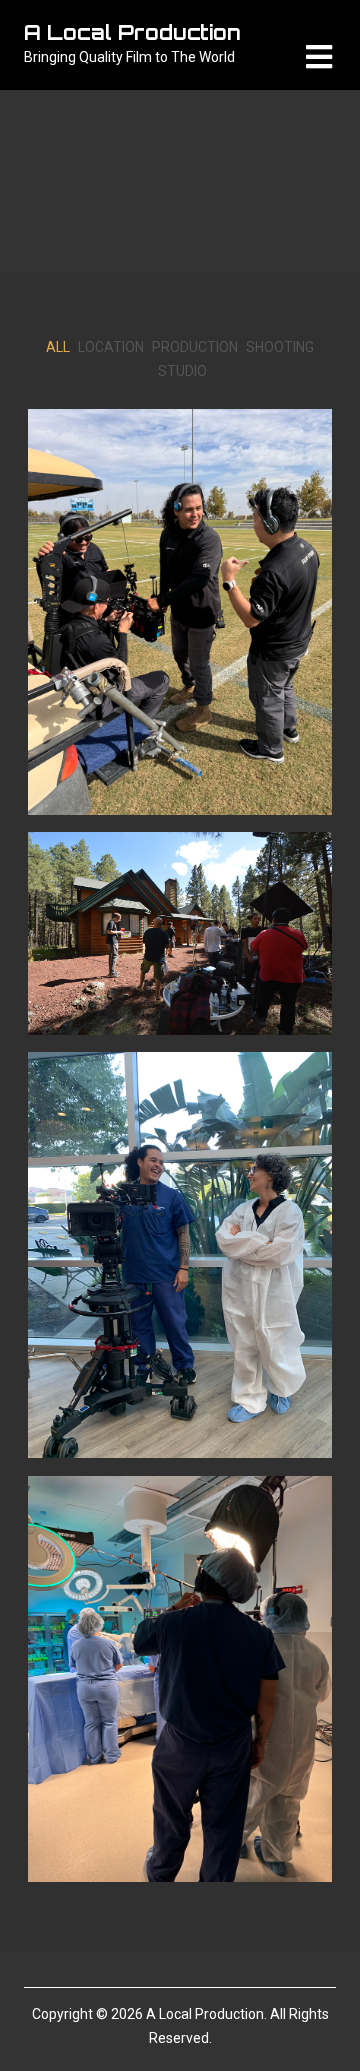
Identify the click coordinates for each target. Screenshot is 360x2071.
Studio (182, 371)
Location (111, 347)
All (58, 347)
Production (195, 347)
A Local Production (132, 32)
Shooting (280, 347)
